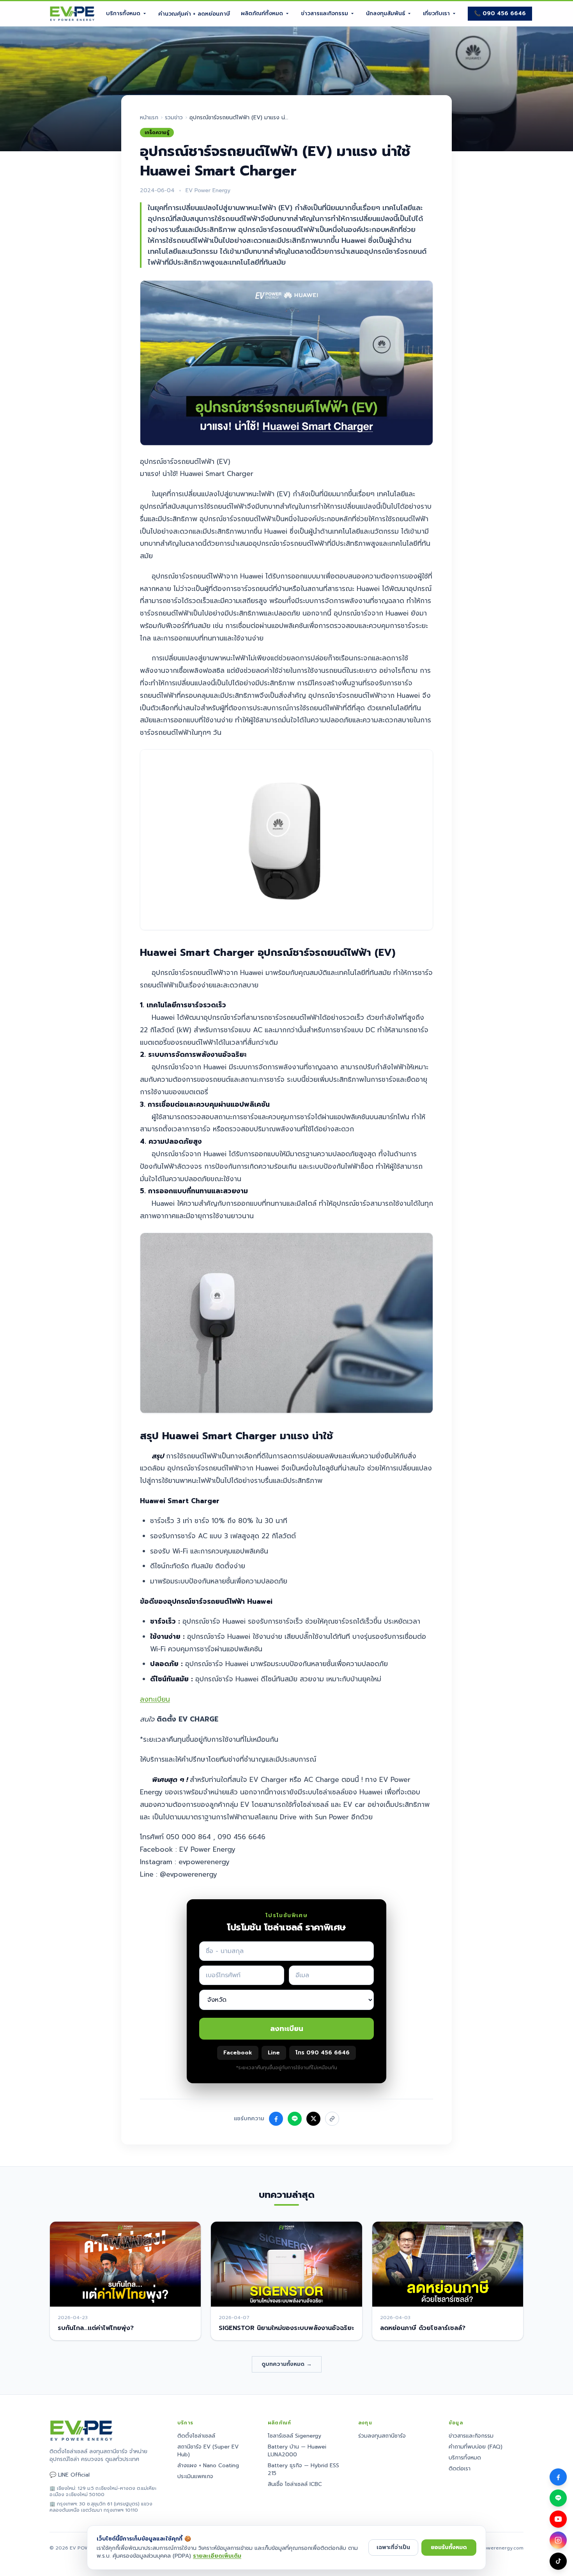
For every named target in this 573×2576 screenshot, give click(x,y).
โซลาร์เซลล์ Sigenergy (294, 2436)
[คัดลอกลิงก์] (332, 2119)
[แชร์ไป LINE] (295, 2119)
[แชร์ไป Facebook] (276, 2119)
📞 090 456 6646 (500, 13)
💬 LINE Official (70, 2475)
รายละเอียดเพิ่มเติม (217, 2556)
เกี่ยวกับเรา (436, 13)
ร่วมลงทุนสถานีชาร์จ (382, 2436)
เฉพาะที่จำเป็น (393, 2547)
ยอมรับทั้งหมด (449, 2547)
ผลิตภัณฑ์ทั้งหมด (262, 13)
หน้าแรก (149, 118)
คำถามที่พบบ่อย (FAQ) (476, 2447)
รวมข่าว (174, 118)
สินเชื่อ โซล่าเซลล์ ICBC (295, 2484)
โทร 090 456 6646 (323, 2053)
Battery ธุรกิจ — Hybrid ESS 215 (303, 2469)
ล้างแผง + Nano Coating (208, 2465)
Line (274, 2053)
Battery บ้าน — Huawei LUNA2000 (297, 2451)
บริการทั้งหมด (123, 13)
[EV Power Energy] (72, 14)
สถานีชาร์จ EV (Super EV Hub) (208, 2451)
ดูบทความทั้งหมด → (287, 2364)
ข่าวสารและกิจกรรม (325, 13)
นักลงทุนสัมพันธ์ (386, 13)
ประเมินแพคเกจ (195, 2476)
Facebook (238, 2053)
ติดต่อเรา (460, 2469)
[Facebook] (558, 2477)
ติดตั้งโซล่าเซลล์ (196, 2436)
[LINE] (558, 2498)
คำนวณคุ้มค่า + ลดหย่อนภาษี (194, 14)
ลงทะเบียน (155, 1699)
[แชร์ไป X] (313, 2119)
